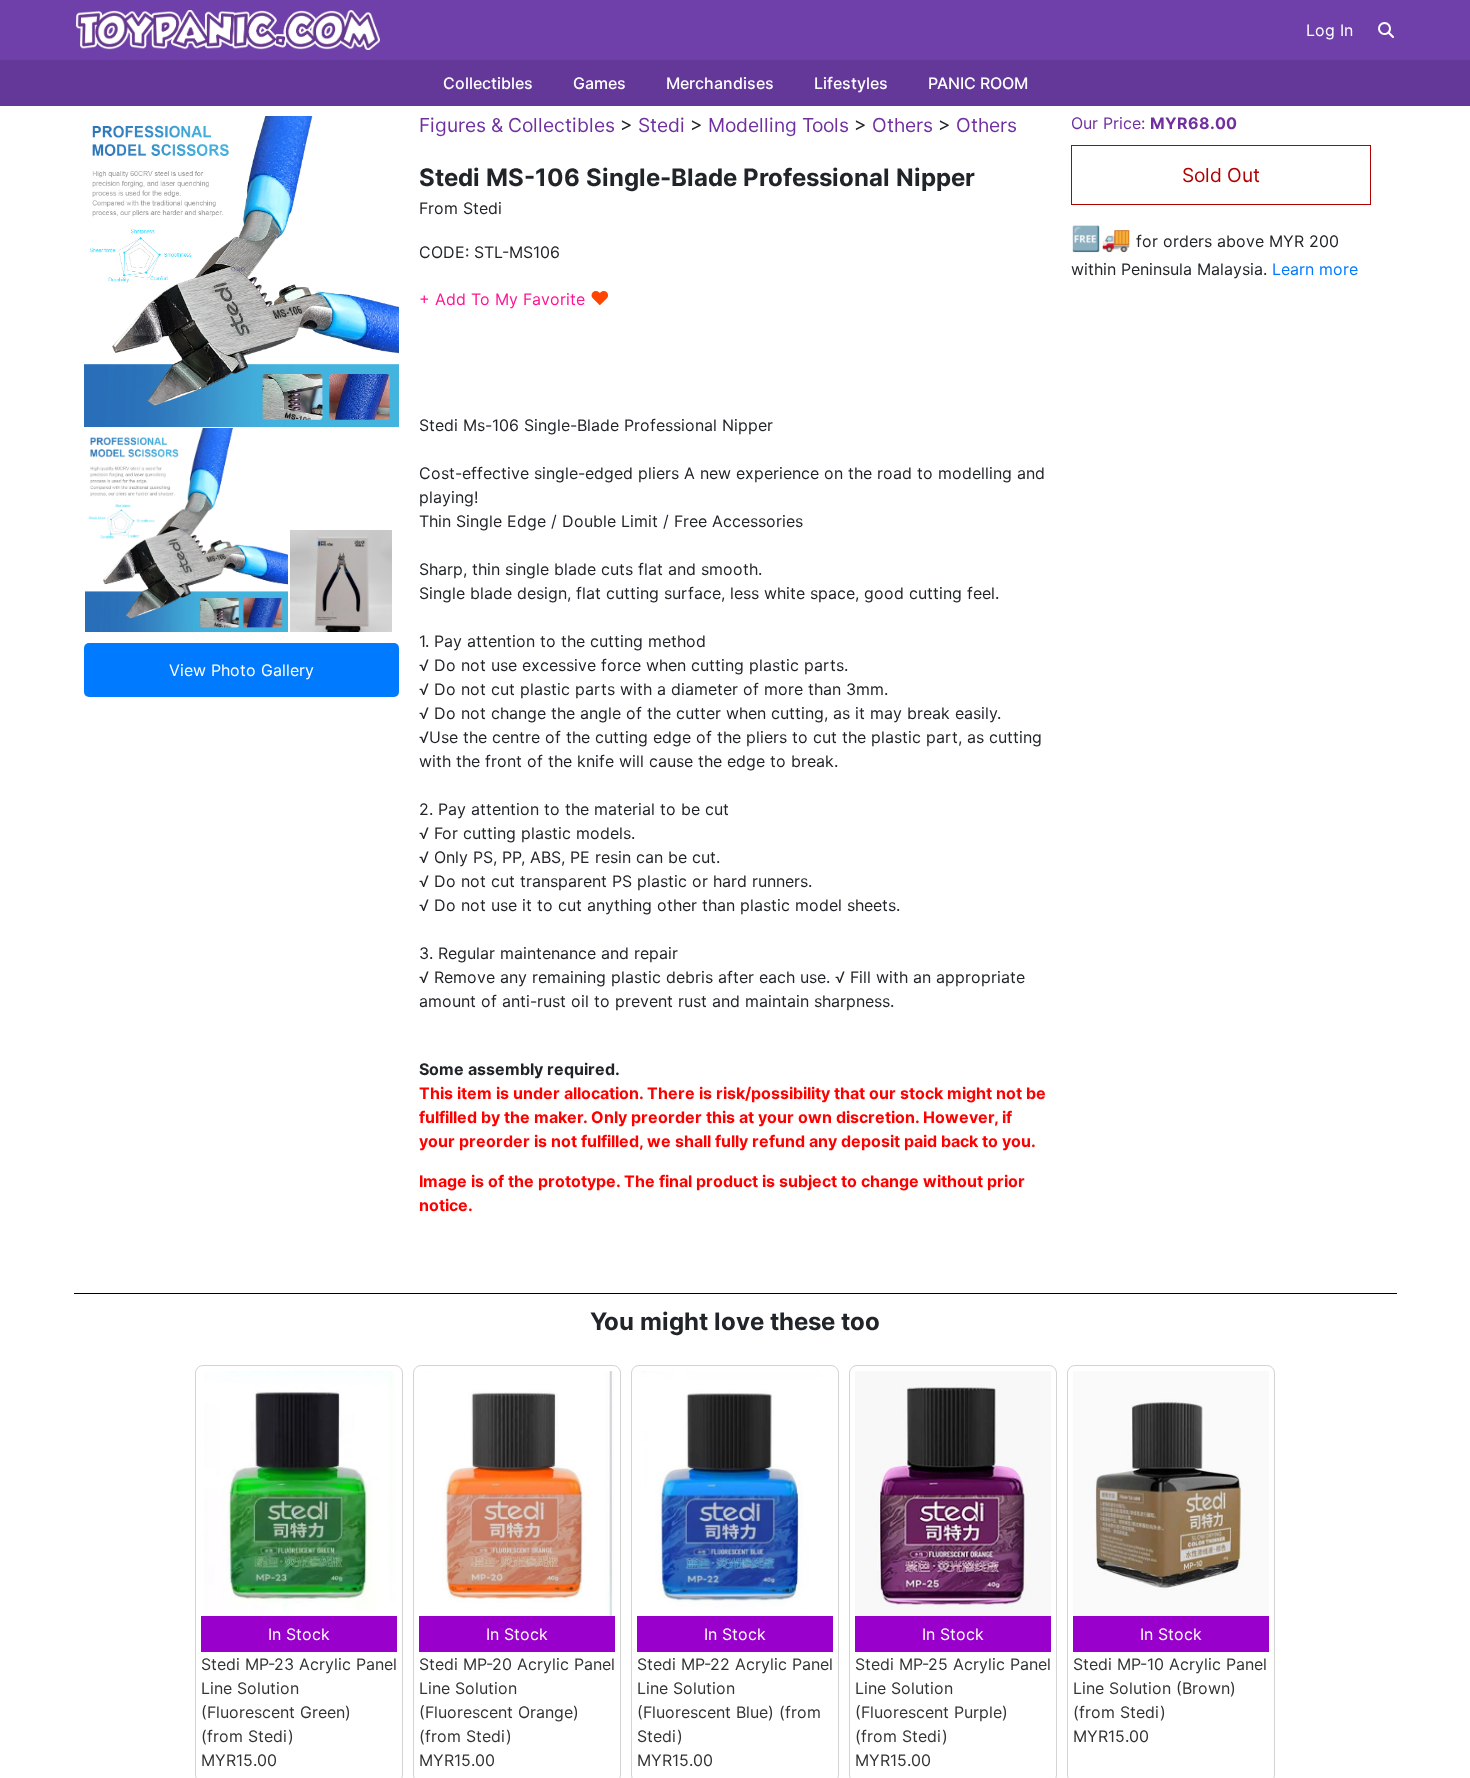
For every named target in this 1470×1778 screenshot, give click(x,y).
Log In (1329, 30)
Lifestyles (851, 83)
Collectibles (488, 83)
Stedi (661, 125)
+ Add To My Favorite (514, 299)
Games (599, 83)
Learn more (1315, 269)
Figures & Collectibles (517, 125)
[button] (1386, 30)
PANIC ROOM (978, 83)
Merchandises (720, 83)
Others (902, 125)
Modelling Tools (778, 125)
